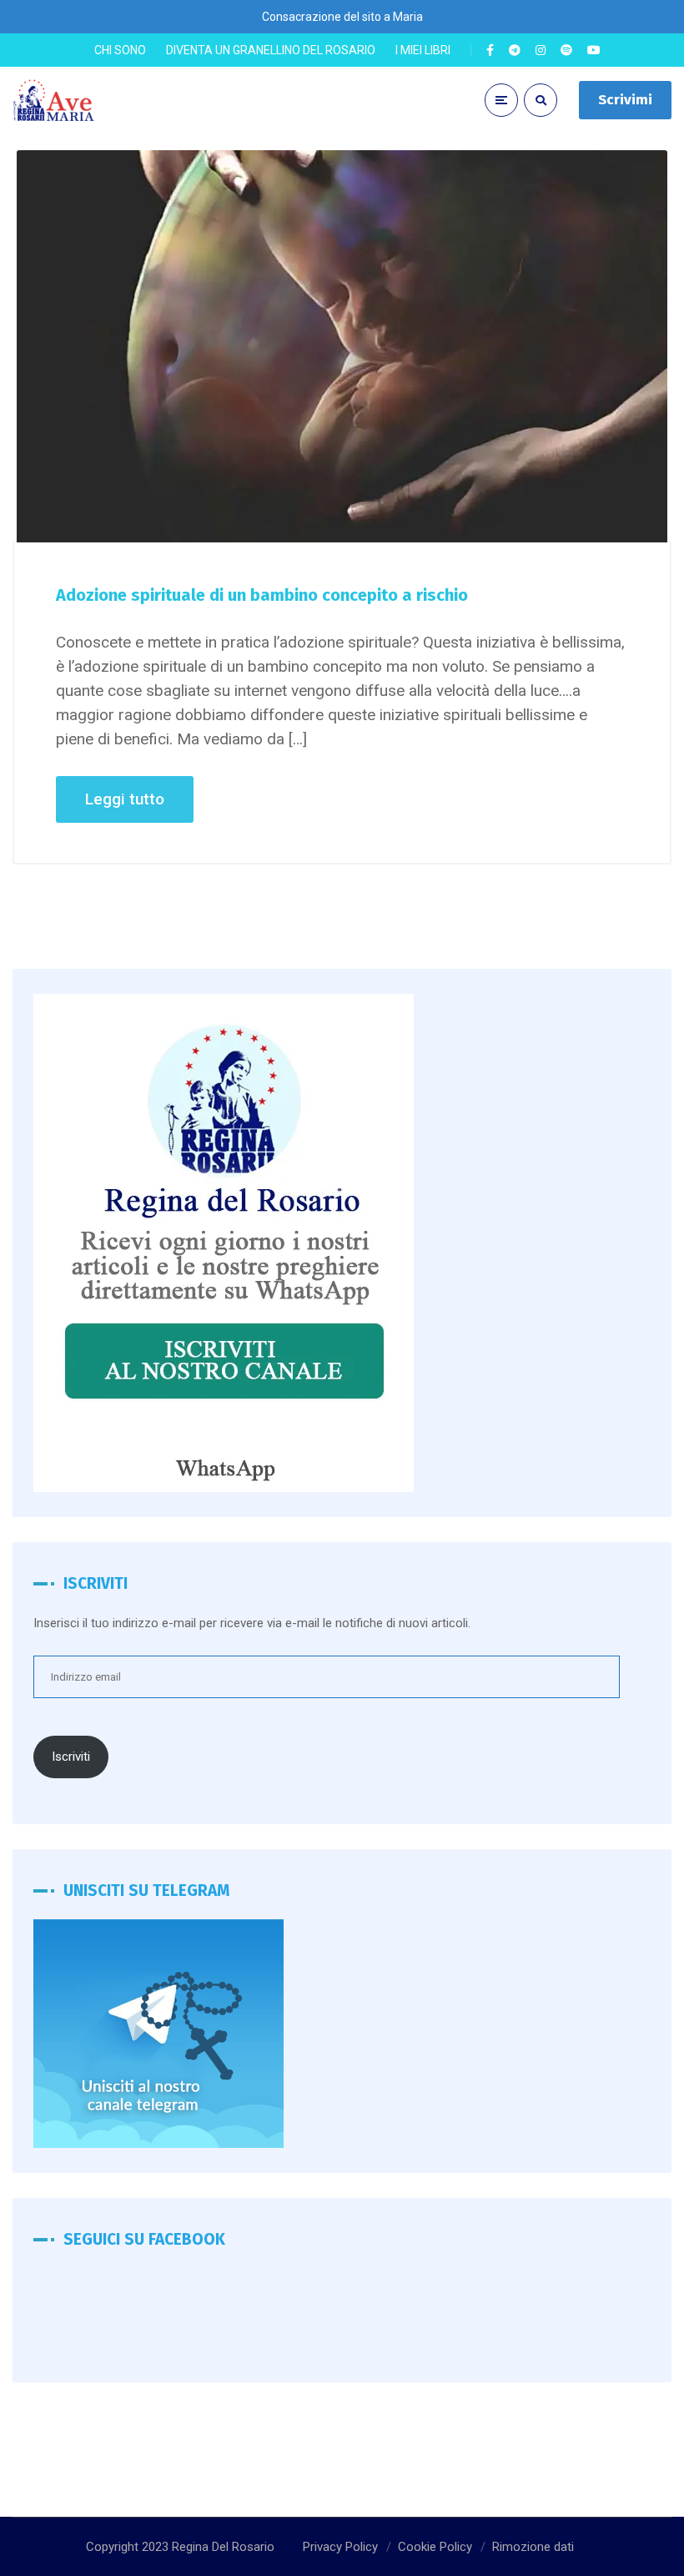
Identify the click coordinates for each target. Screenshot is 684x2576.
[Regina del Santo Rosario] (54, 101)
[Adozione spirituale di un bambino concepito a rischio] (342, 346)
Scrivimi (625, 100)
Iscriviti (71, 1757)
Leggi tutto (125, 799)
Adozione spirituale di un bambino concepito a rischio (262, 595)
